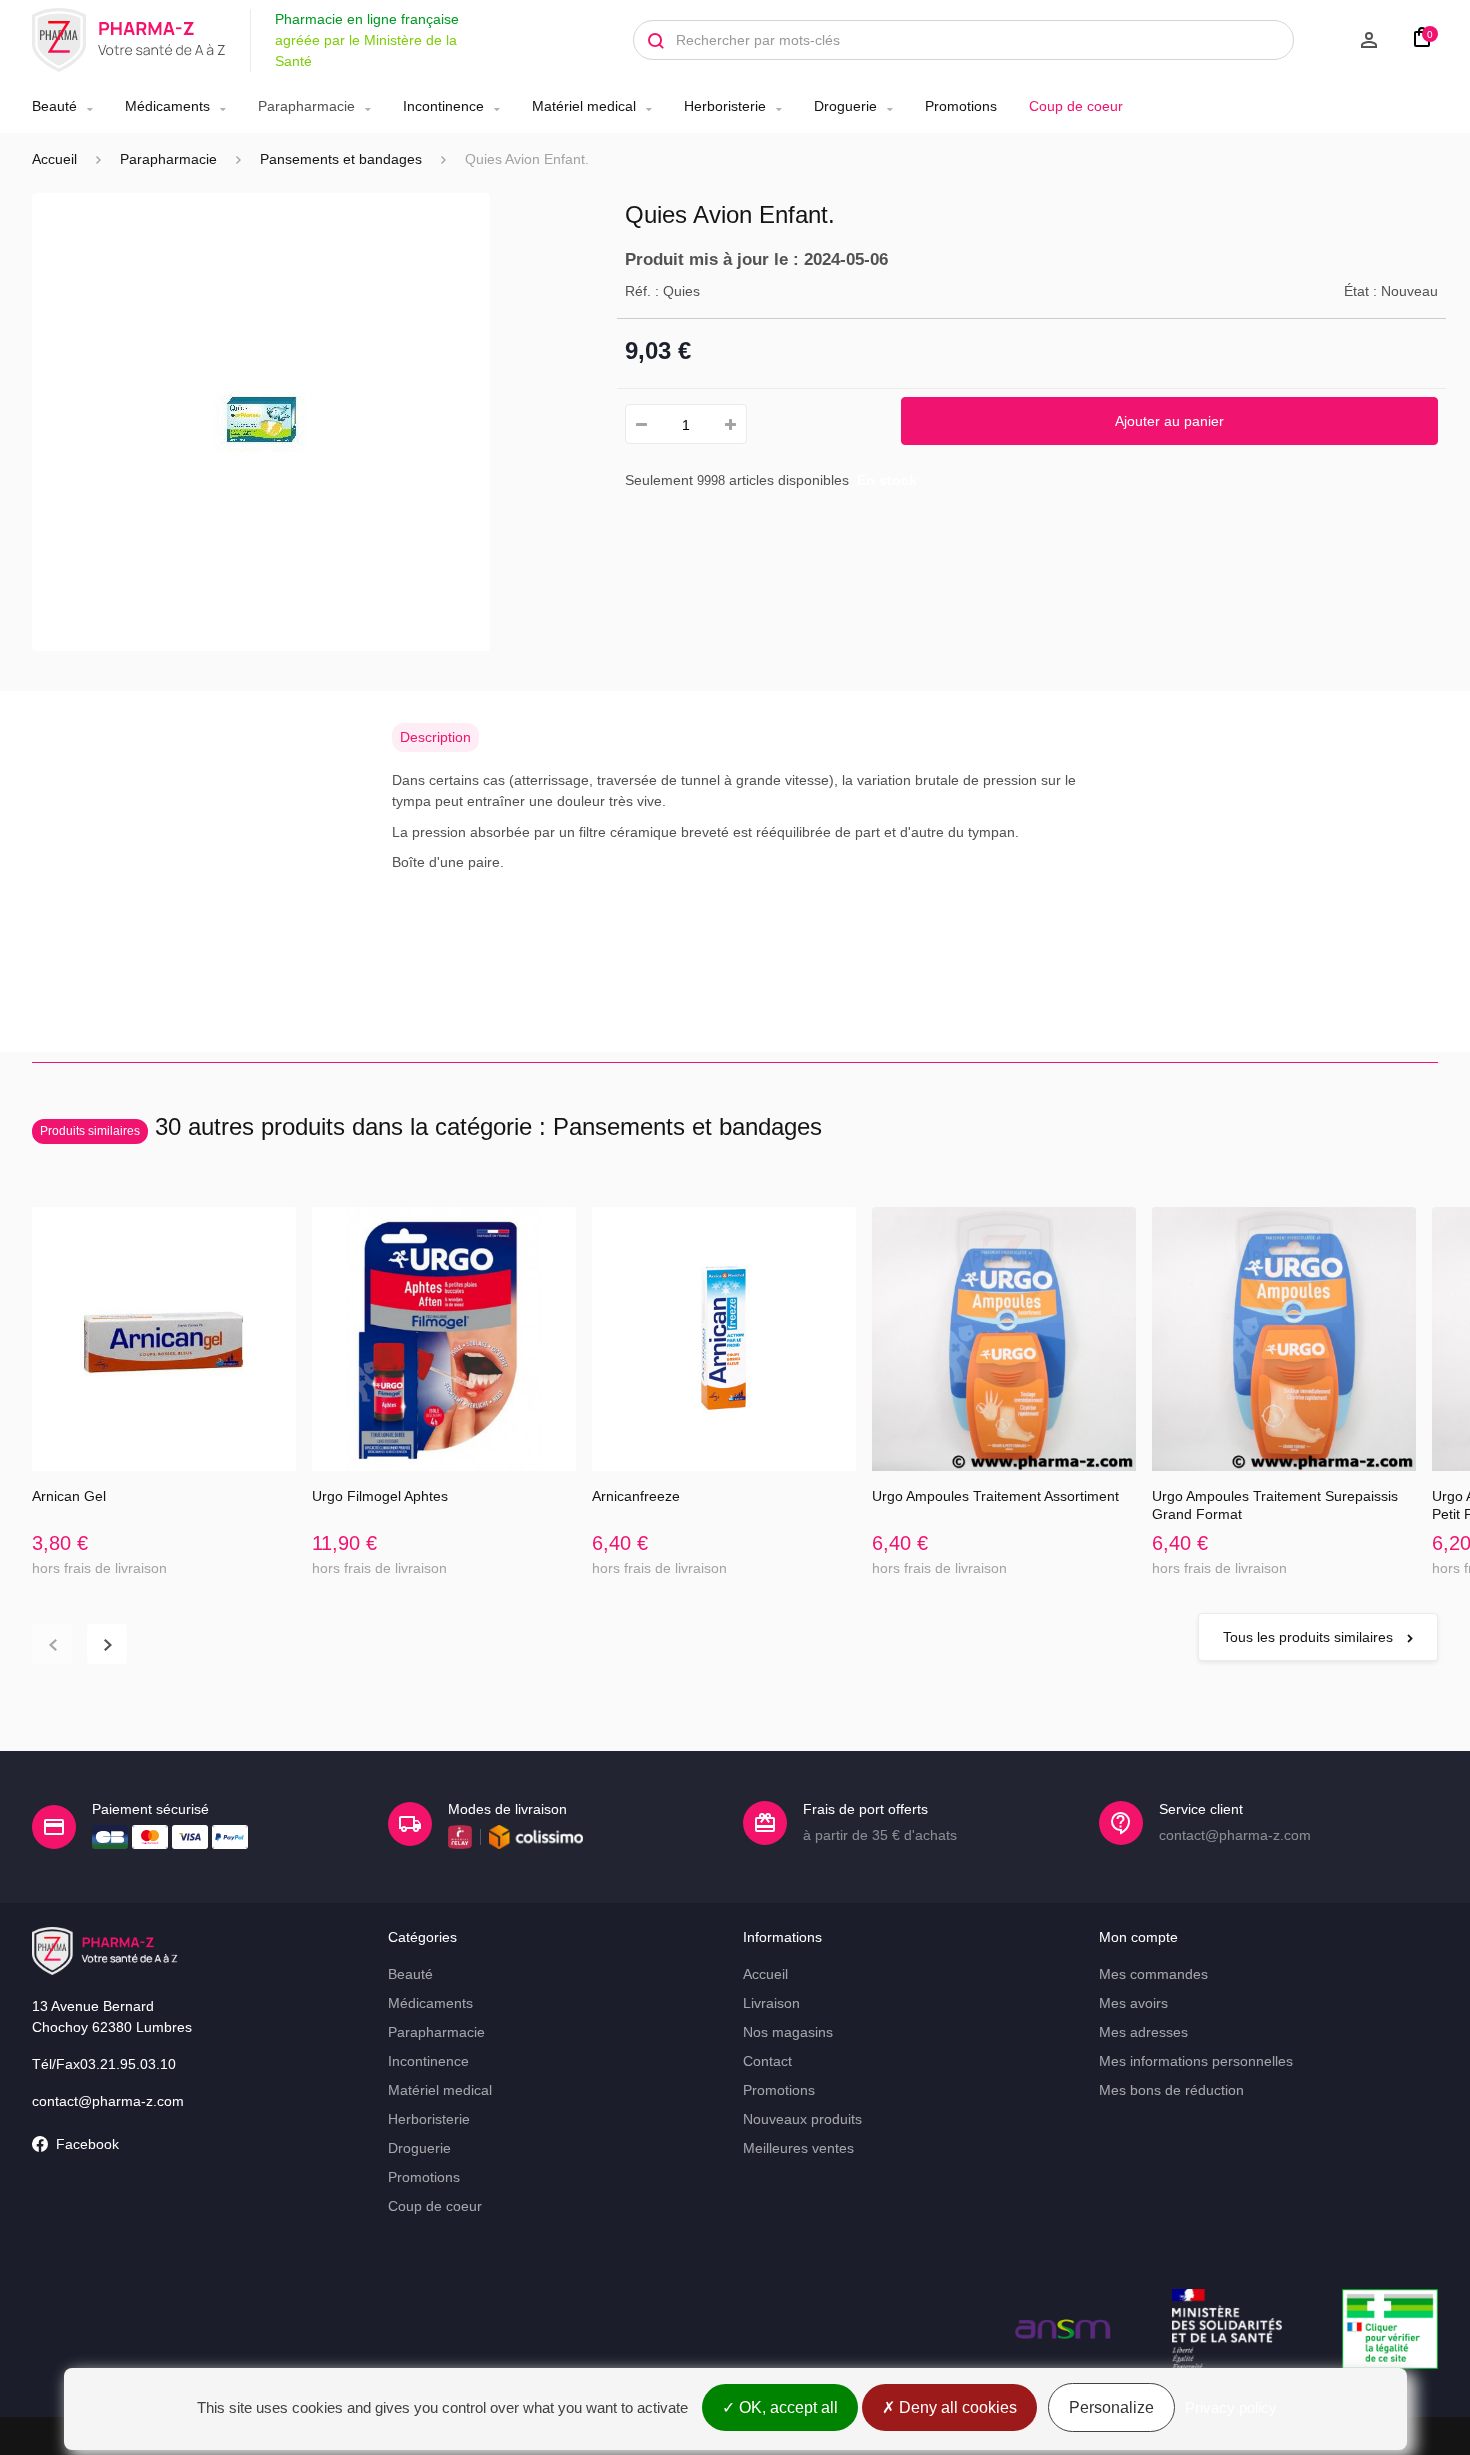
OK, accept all (786, 2407)
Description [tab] (435, 737)
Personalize (1111, 2407)
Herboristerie (725, 106)
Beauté (54, 106)
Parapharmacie (306, 106)
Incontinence (443, 106)
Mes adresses (1143, 2032)
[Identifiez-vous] (1346, 40)
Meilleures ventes (798, 2148)
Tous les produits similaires (1310, 1637)
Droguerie (845, 106)
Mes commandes (1153, 1974)
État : (1360, 291)
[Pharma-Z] (129, 40)
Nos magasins (788, 2032)
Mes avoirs (1133, 2003)
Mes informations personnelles (1196, 2061)
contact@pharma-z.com (108, 2101)
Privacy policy (1231, 2407)
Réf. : (642, 291)
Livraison (771, 2003)
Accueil (54, 159)
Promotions (961, 106)
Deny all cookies (956, 2407)
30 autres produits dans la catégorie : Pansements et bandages (431, 1126)
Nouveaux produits (802, 2119)
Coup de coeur (1076, 106)
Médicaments (167, 106)
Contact (767, 2061)
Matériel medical (584, 106)
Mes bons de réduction (1171, 2090)
